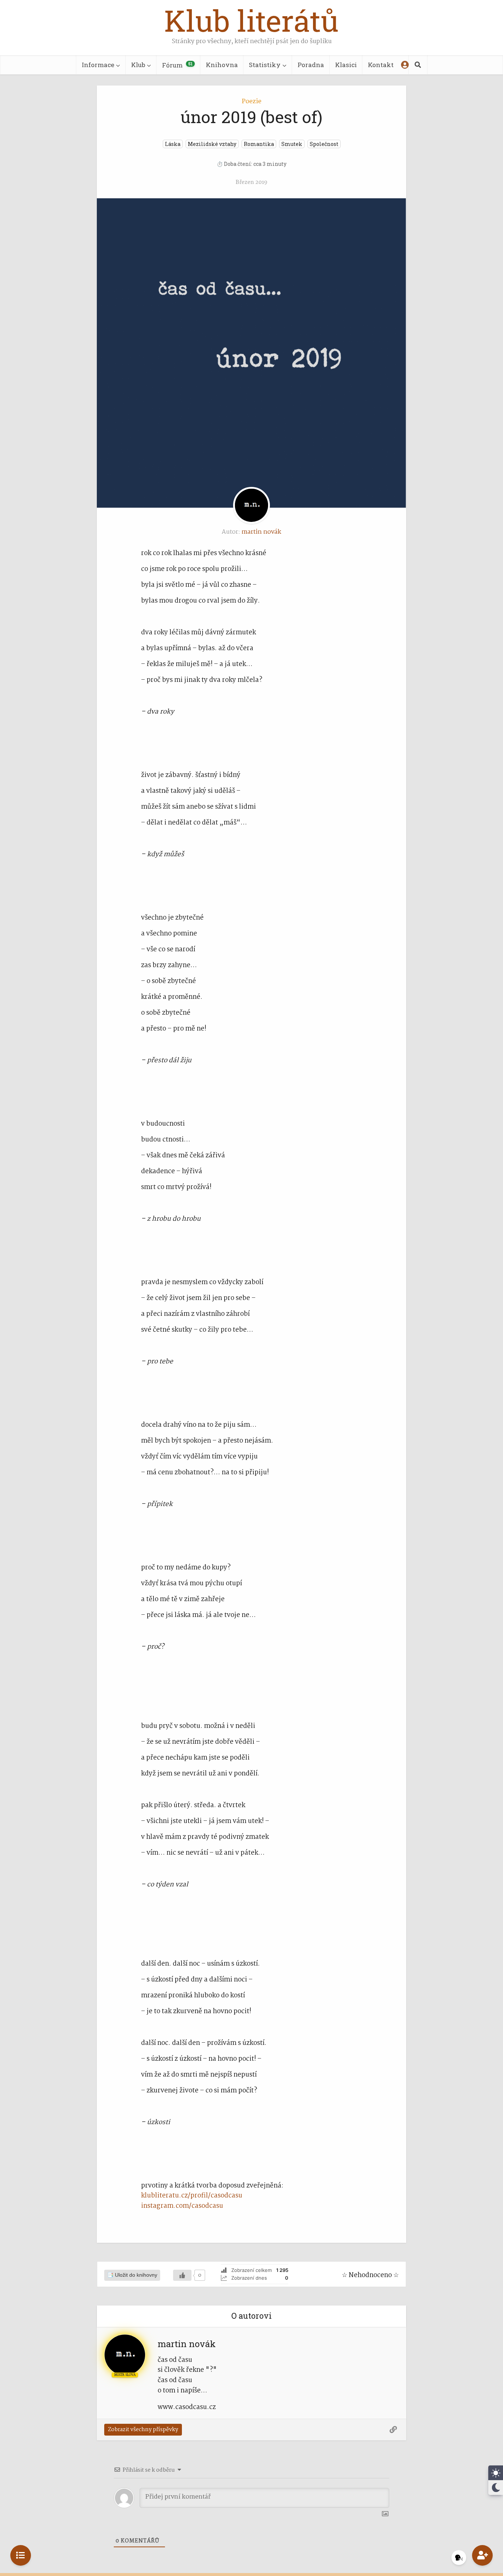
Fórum (177, 65)
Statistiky (265, 65)
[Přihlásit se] (405, 65)
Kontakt (381, 65)
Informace (98, 65)
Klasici (346, 65)
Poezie (252, 102)
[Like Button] (182, 2275)
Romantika (259, 144)
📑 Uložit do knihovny (132, 2275)
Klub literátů (251, 20)
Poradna (311, 65)
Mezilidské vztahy (212, 144)
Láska (173, 144)
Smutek (292, 144)
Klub (138, 65)
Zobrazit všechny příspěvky (143, 2430)
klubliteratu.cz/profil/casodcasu (192, 2196)
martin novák (261, 532)
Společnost (324, 144)
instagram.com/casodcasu (182, 2206)
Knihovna (222, 65)
